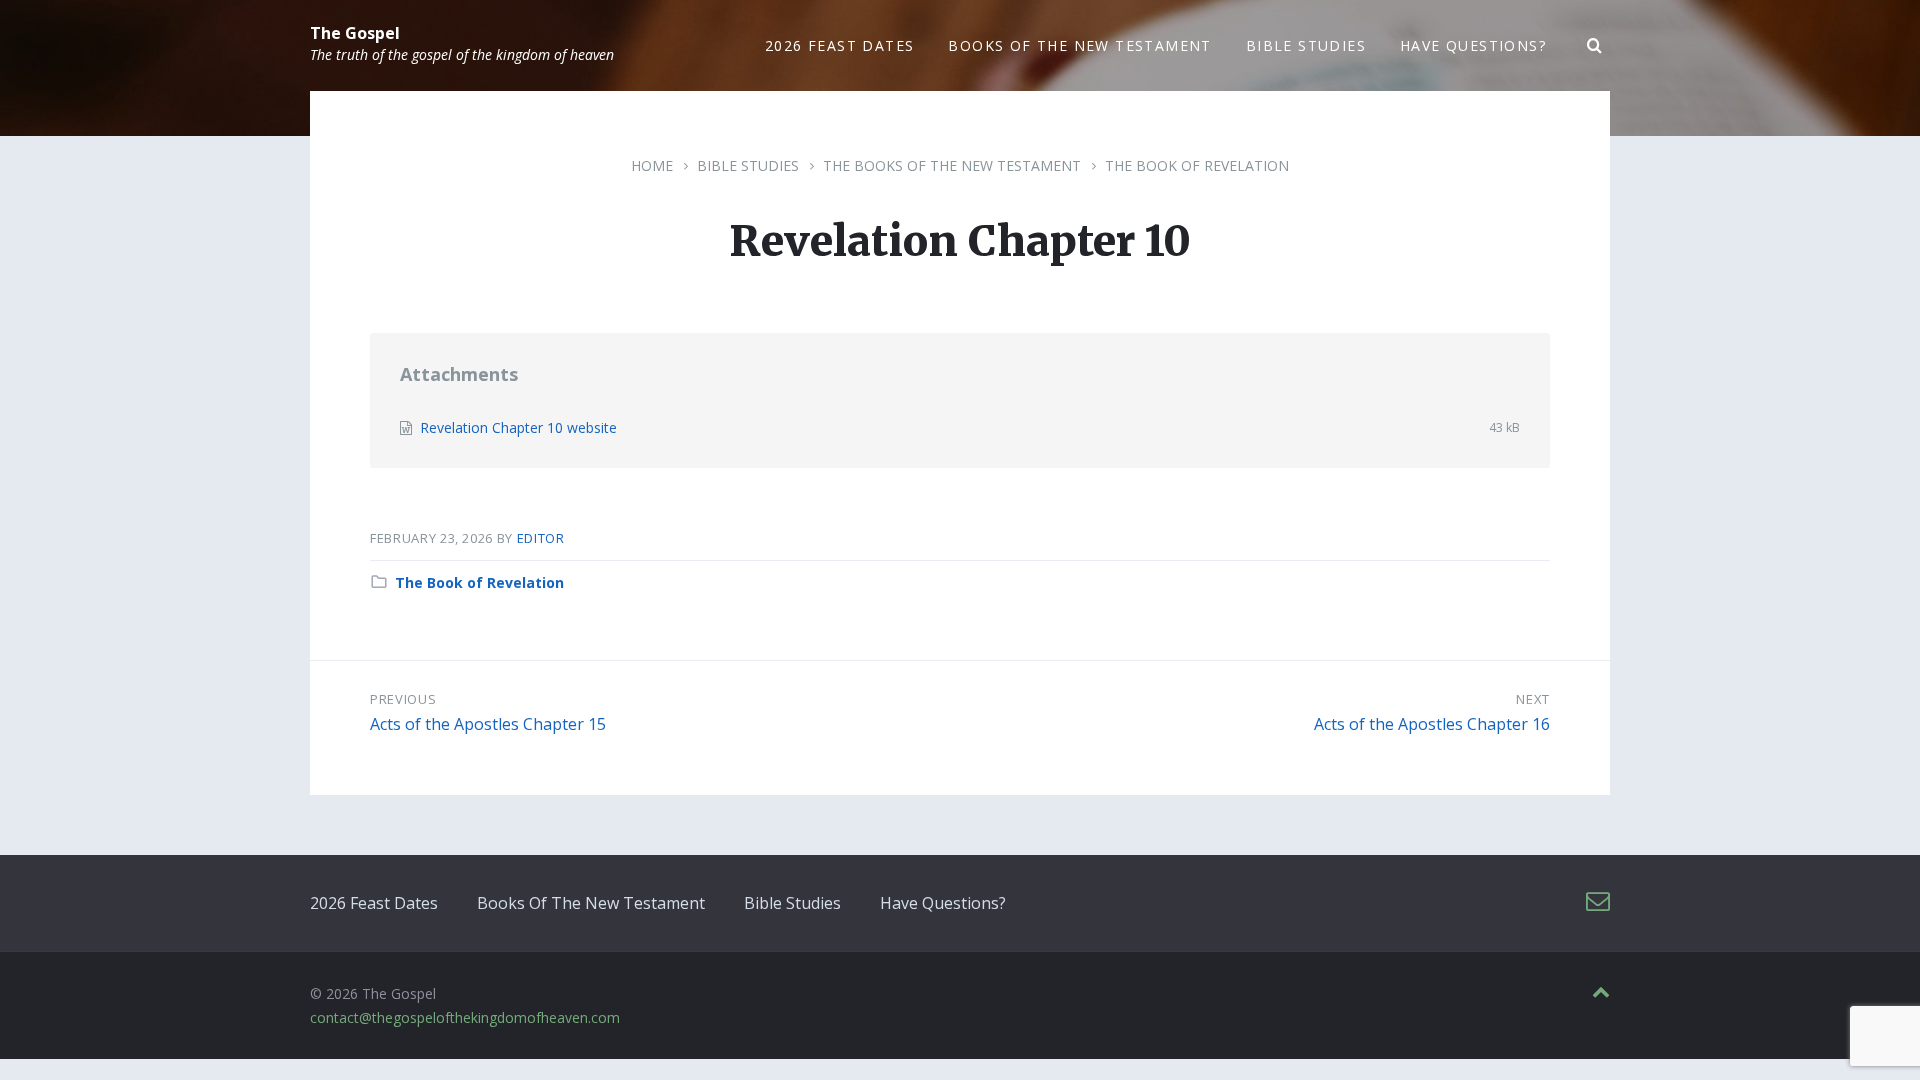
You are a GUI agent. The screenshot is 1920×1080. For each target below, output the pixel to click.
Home (652, 165)
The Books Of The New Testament (952, 165)
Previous (403, 699)
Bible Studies (748, 165)
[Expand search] (1595, 46)
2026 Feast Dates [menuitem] (839, 45)
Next (1533, 699)
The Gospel (355, 33)
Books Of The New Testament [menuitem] (1079, 45)
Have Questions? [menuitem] (1473, 45)
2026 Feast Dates (374, 903)
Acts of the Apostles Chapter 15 (488, 724)
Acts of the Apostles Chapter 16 (1432, 724)
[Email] (1598, 901)
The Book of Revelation (1197, 165)
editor (541, 538)
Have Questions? (943, 903)
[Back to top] (1601, 992)
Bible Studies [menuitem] (1306, 45)
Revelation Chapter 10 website (518, 427)
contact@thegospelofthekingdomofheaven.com (465, 1017)
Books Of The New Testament (591, 903)
